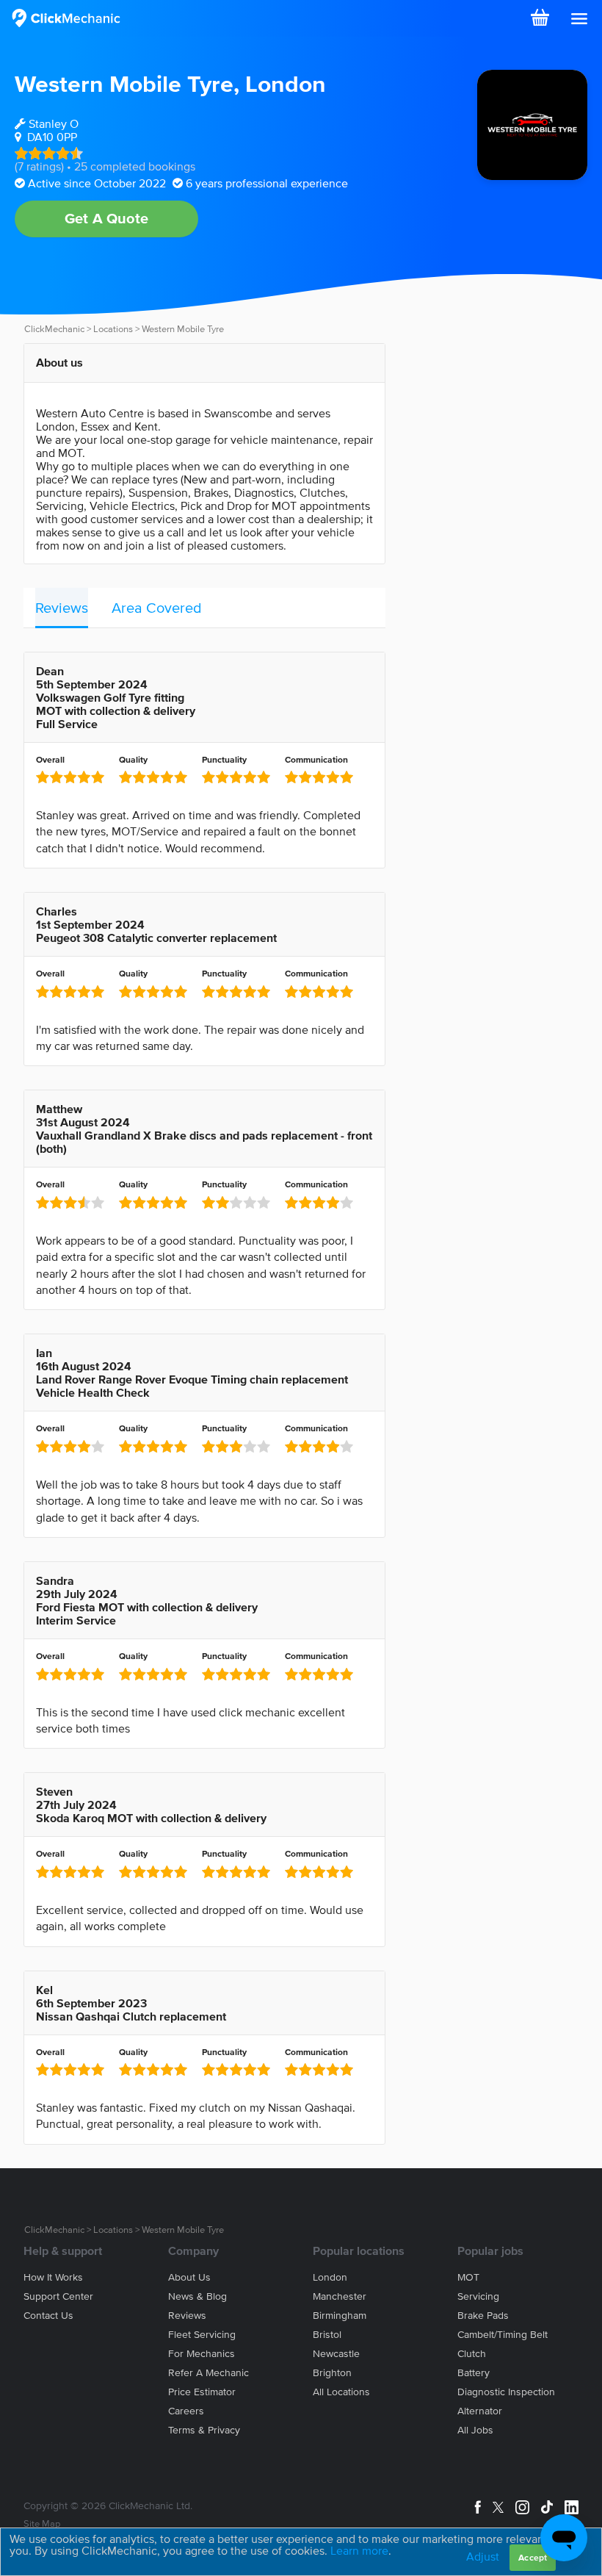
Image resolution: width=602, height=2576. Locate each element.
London (286, 83)
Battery (474, 2373)
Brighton (332, 2373)
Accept (533, 2557)
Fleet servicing (202, 2335)
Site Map (42, 2523)
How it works (53, 2277)
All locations (341, 2392)
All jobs (475, 2430)
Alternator (480, 2411)
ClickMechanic (54, 329)
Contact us (48, 2316)
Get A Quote (106, 218)
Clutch (472, 2354)
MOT (468, 2277)
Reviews (62, 608)
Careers (186, 2411)
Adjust (483, 2556)
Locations (113, 329)
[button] (579, 19)
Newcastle (336, 2354)
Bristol (327, 2335)
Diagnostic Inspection (506, 2392)
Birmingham (340, 2316)
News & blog (197, 2296)
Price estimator (202, 2392)
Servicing (478, 2296)
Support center (58, 2296)
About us (189, 2277)
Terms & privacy (204, 2430)
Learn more (359, 2550)
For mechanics (202, 2354)
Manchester (340, 2296)
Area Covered (157, 608)
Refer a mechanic (208, 2373)
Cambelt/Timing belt (503, 2335)
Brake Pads (483, 2316)
